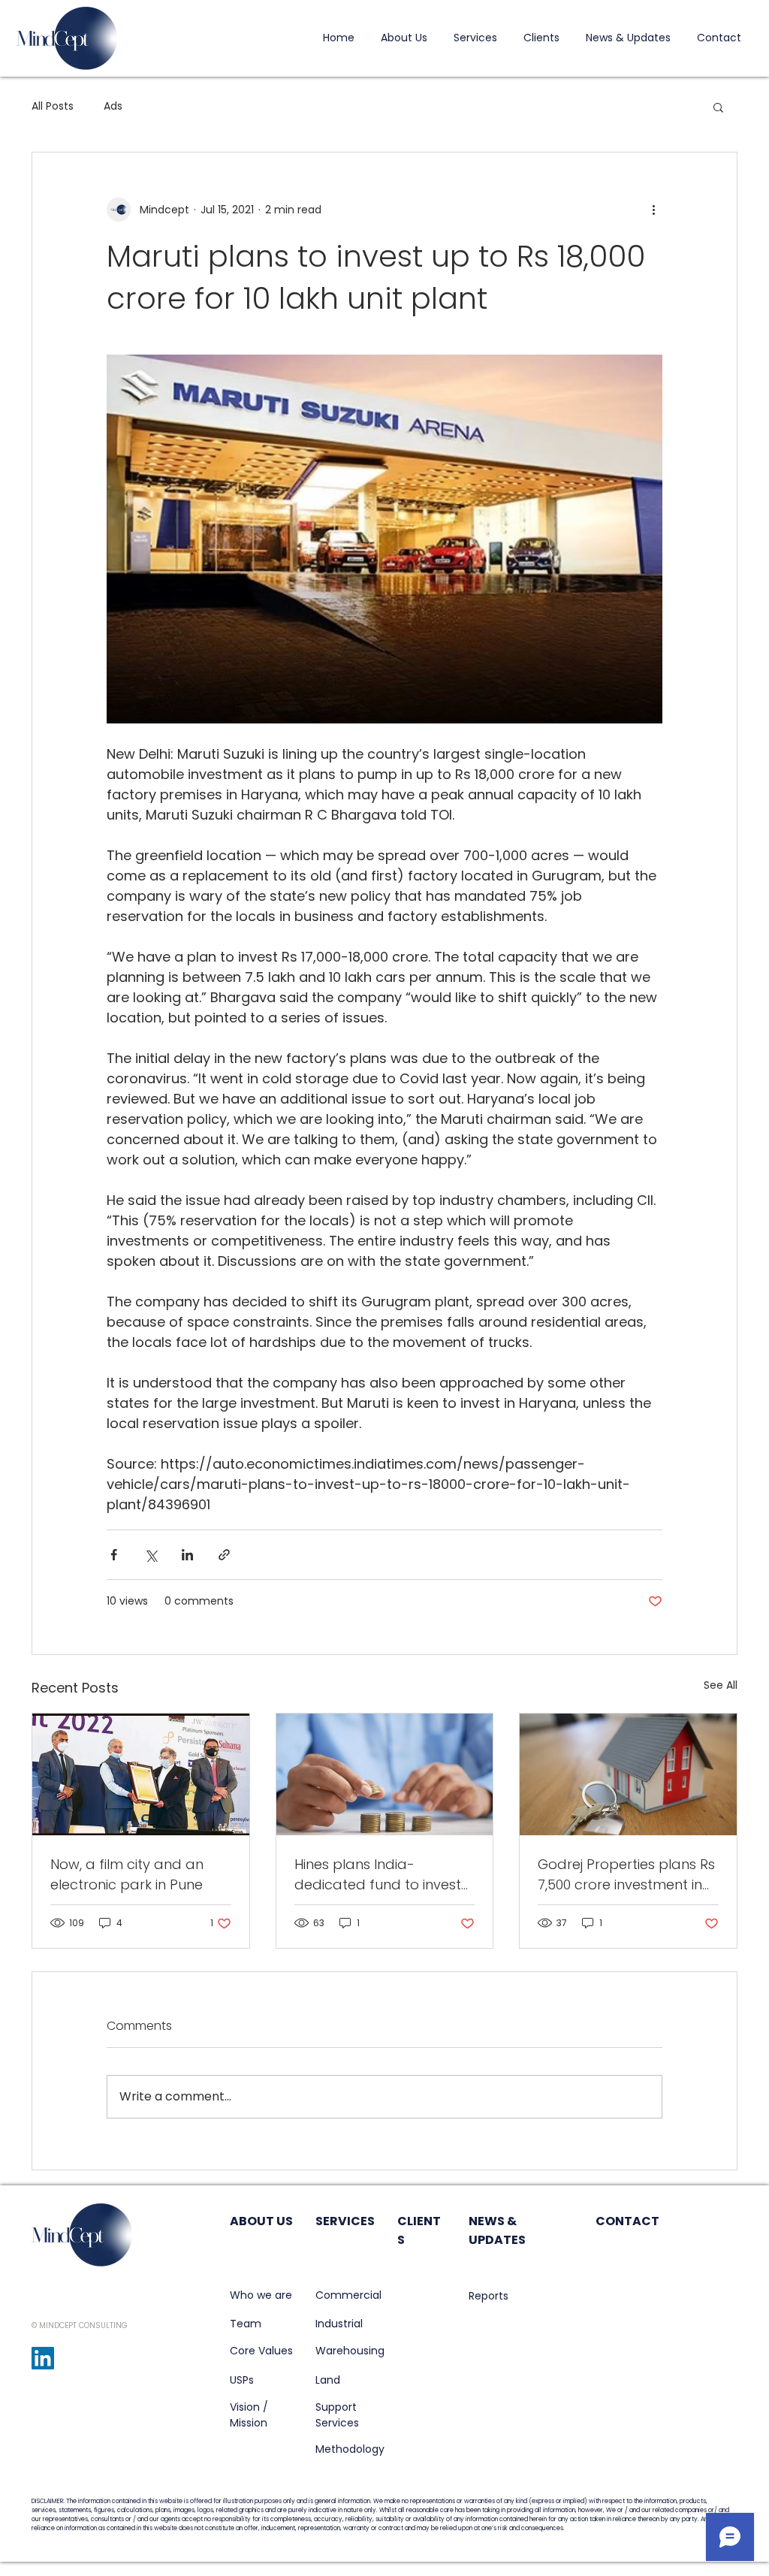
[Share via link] (224, 1555)
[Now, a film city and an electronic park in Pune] (141, 1774)
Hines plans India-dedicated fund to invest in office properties (378, 1875)
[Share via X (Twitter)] (151, 1555)
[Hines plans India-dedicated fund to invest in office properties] (385, 1774)
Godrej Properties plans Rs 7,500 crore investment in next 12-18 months (626, 1875)
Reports (489, 2296)
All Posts (53, 106)
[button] (718, 107)
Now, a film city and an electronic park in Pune (127, 1874)
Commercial (348, 2295)
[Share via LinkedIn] (187, 1555)
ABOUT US (261, 2221)
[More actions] (653, 210)
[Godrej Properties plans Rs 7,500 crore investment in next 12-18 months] (628, 1774)
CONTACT (627, 2221)
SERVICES (345, 2221)
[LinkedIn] (43, 2358)
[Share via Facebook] (114, 1555)
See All (721, 1685)
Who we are (261, 2295)
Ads (113, 106)
